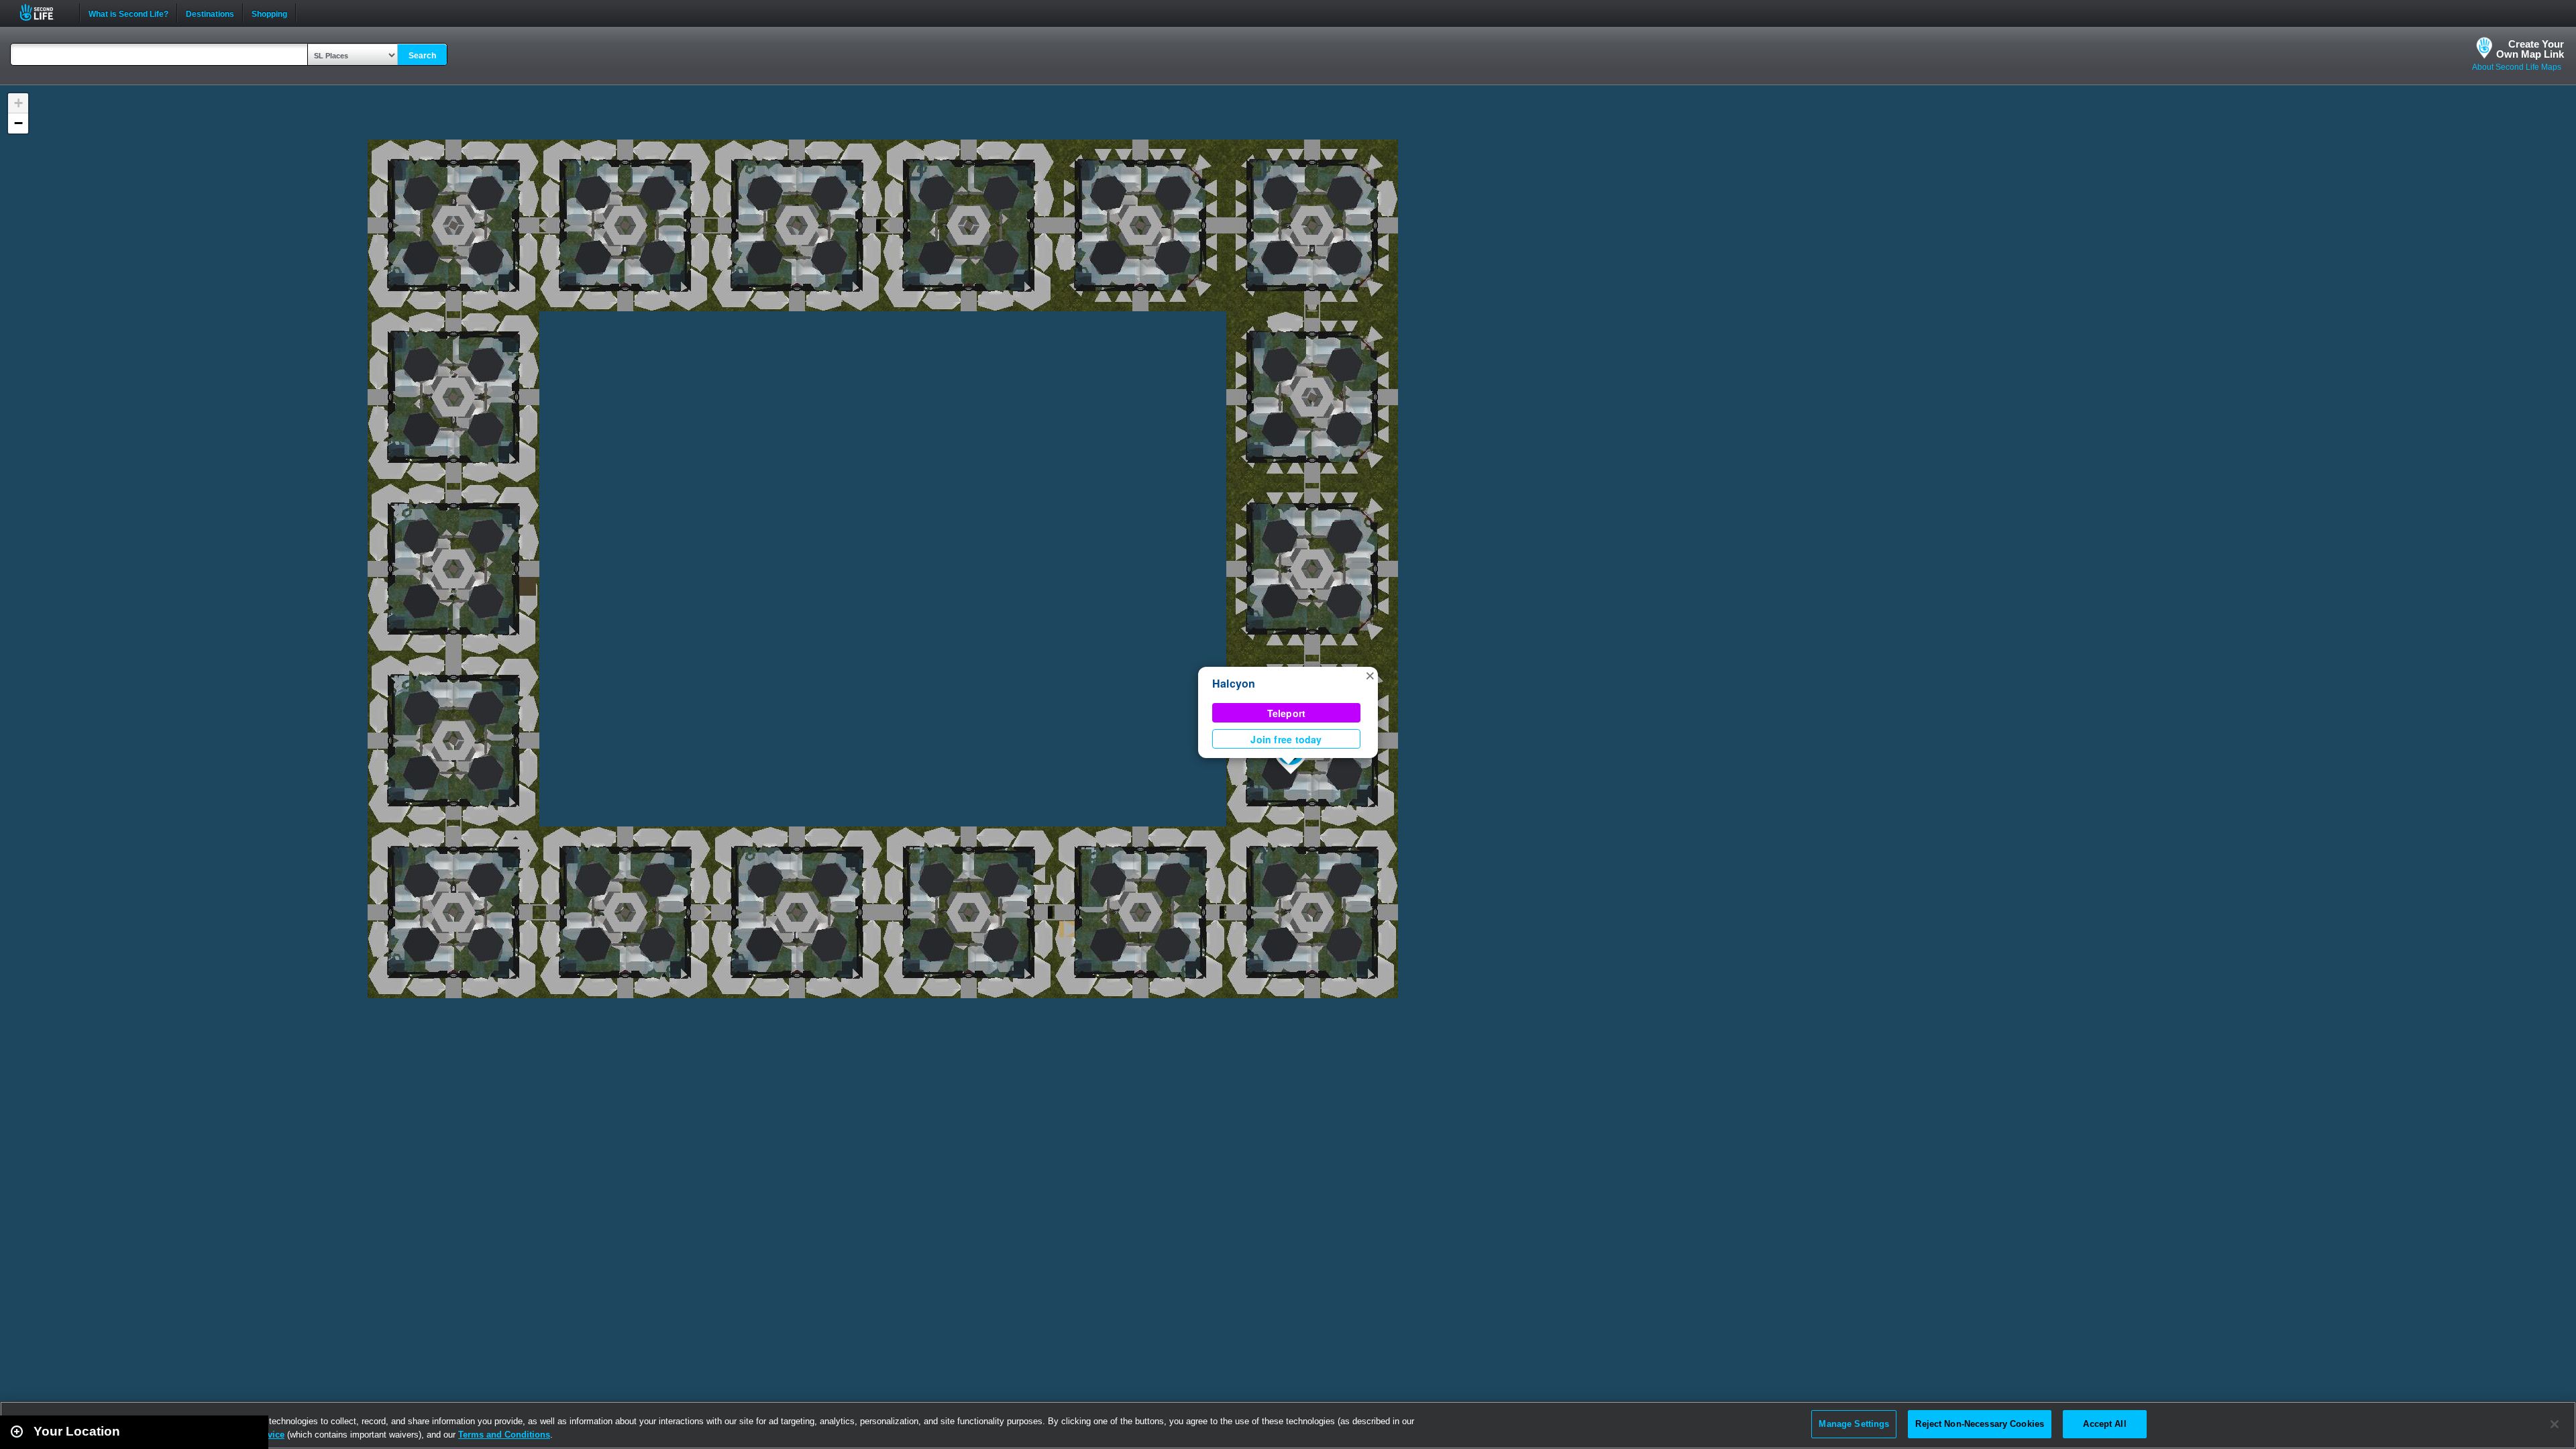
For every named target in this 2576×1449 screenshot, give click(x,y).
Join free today (1286, 739)
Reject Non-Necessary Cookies (1980, 1424)
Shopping (269, 13)
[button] (1370, 675)
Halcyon (1234, 683)
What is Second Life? (128, 13)
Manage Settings (1854, 1424)
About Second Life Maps (2517, 67)
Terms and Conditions (504, 1435)
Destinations (210, 13)
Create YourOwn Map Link (2530, 49)
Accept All (2104, 1424)
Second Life (44, 12)
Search (422, 56)
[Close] (2555, 1424)
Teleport (1287, 713)
